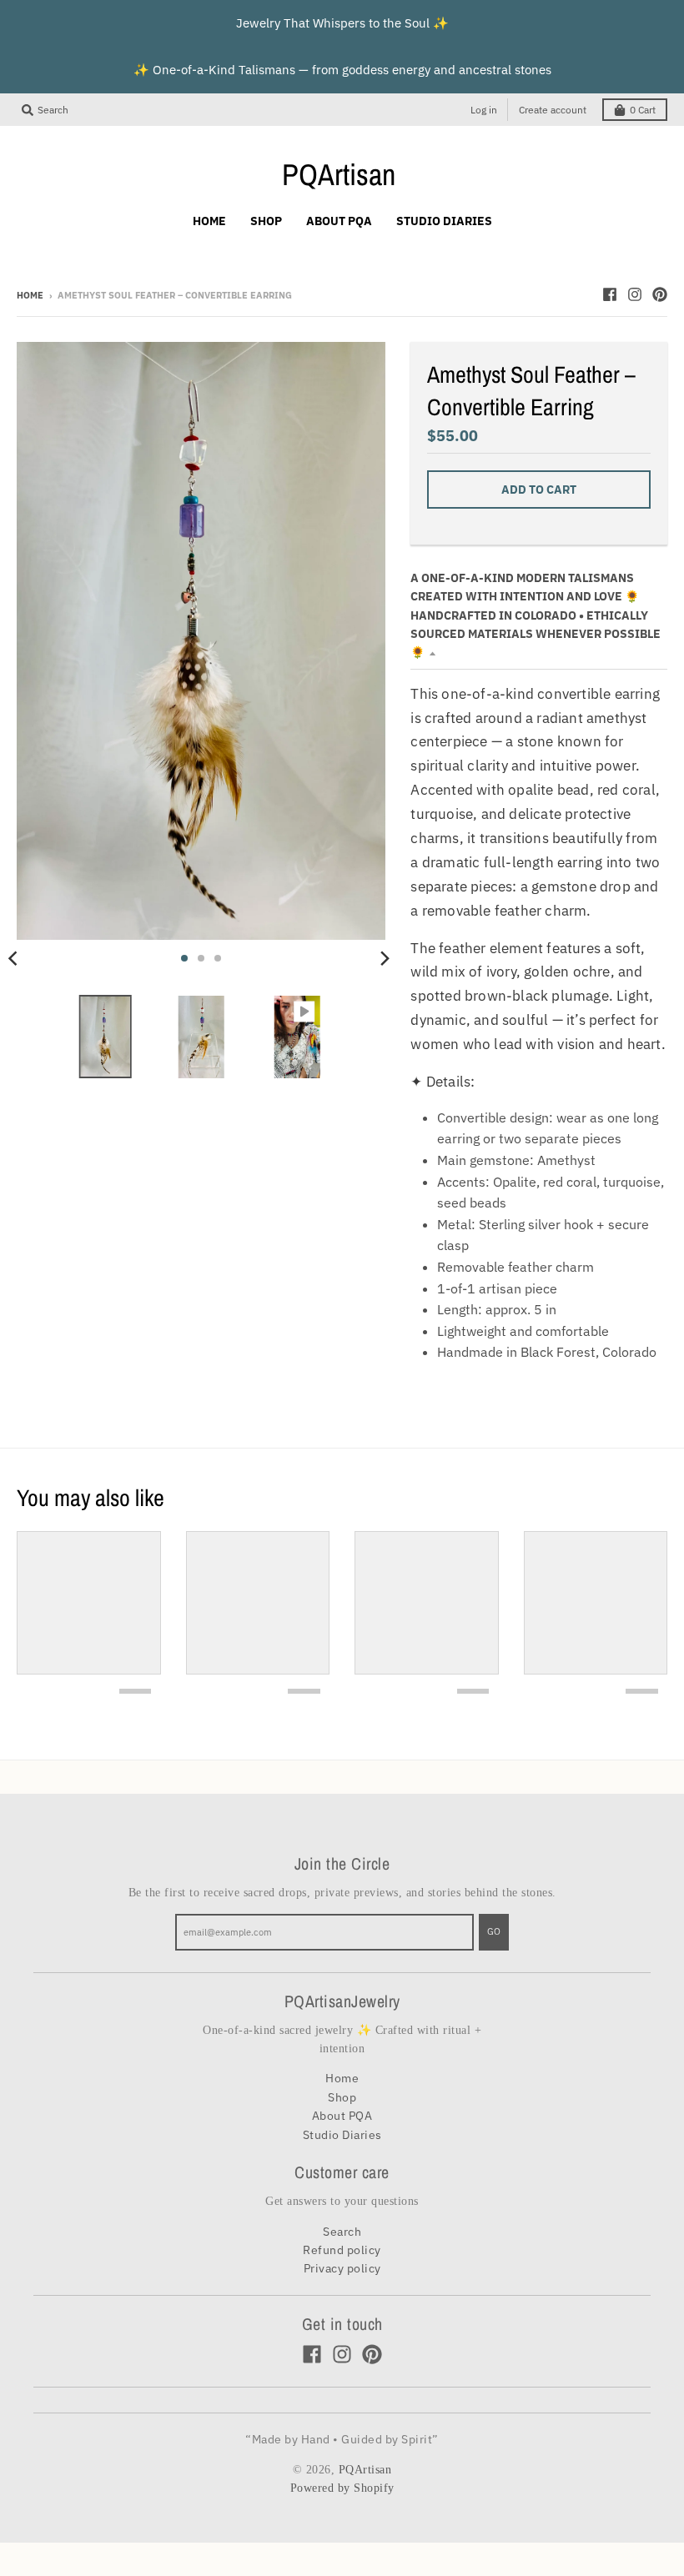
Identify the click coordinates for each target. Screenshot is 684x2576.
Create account (553, 110)
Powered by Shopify (342, 2488)
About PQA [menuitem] (339, 221)
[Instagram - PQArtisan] (635, 294)
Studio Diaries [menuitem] (444, 221)
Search (342, 2232)
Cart (643, 110)
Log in (484, 110)
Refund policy (342, 2250)
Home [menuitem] (209, 221)
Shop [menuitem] (266, 221)
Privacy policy (342, 2268)
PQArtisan (339, 174)
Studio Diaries (342, 2135)
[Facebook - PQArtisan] (610, 294)
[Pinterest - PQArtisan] (660, 294)
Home (30, 295)
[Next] (384, 958)
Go (494, 1931)
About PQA (342, 2116)
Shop (342, 2097)
